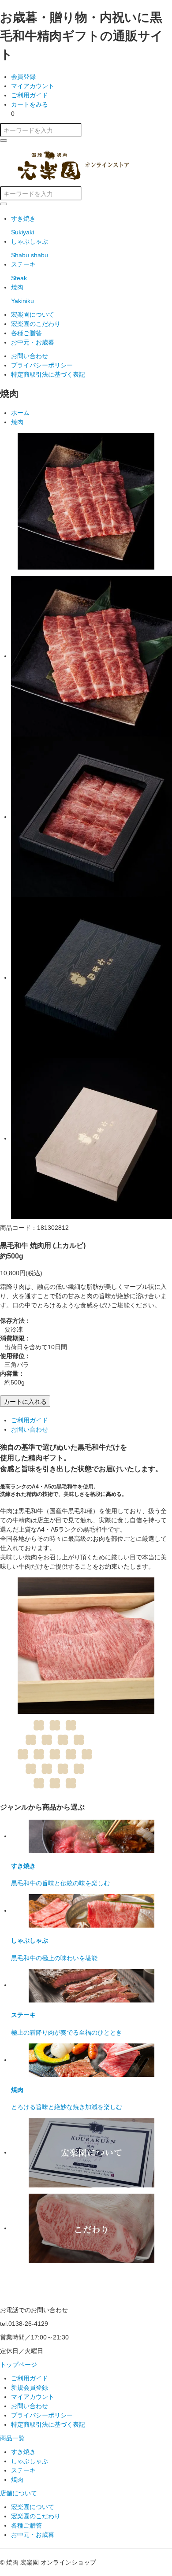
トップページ (19, 2365)
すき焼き (23, 2452)
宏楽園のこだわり (36, 324)
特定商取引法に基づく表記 (48, 374)
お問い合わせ (30, 356)
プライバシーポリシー (42, 365)
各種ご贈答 (26, 333)
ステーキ (23, 2470)
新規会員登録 (30, 2387)
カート (30, 104)
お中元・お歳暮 (33, 342)
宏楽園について (33, 315)
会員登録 (23, 77)
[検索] (4, 141)
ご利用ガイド (30, 95)
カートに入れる (25, 1401)
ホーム (20, 413)
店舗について (19, 2493)
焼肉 (17, 422)
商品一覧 (12, 2438)
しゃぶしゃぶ (30, 2461)
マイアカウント (33, 86)
